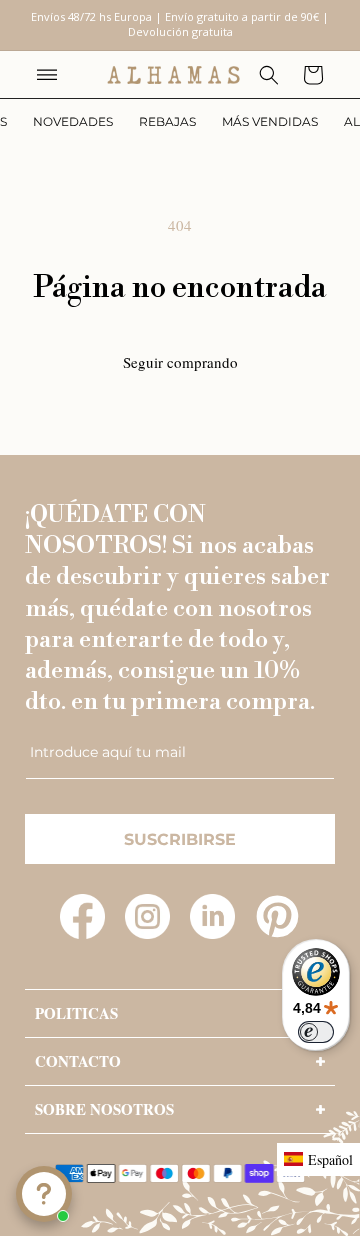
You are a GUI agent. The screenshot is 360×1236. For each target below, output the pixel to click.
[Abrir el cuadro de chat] (44, 1194)
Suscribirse (180, 839)
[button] (47, 75)
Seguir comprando (180, 362)
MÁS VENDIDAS (270, 121)
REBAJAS (167, 121)
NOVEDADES (73, 121)
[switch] (316, 1032)
